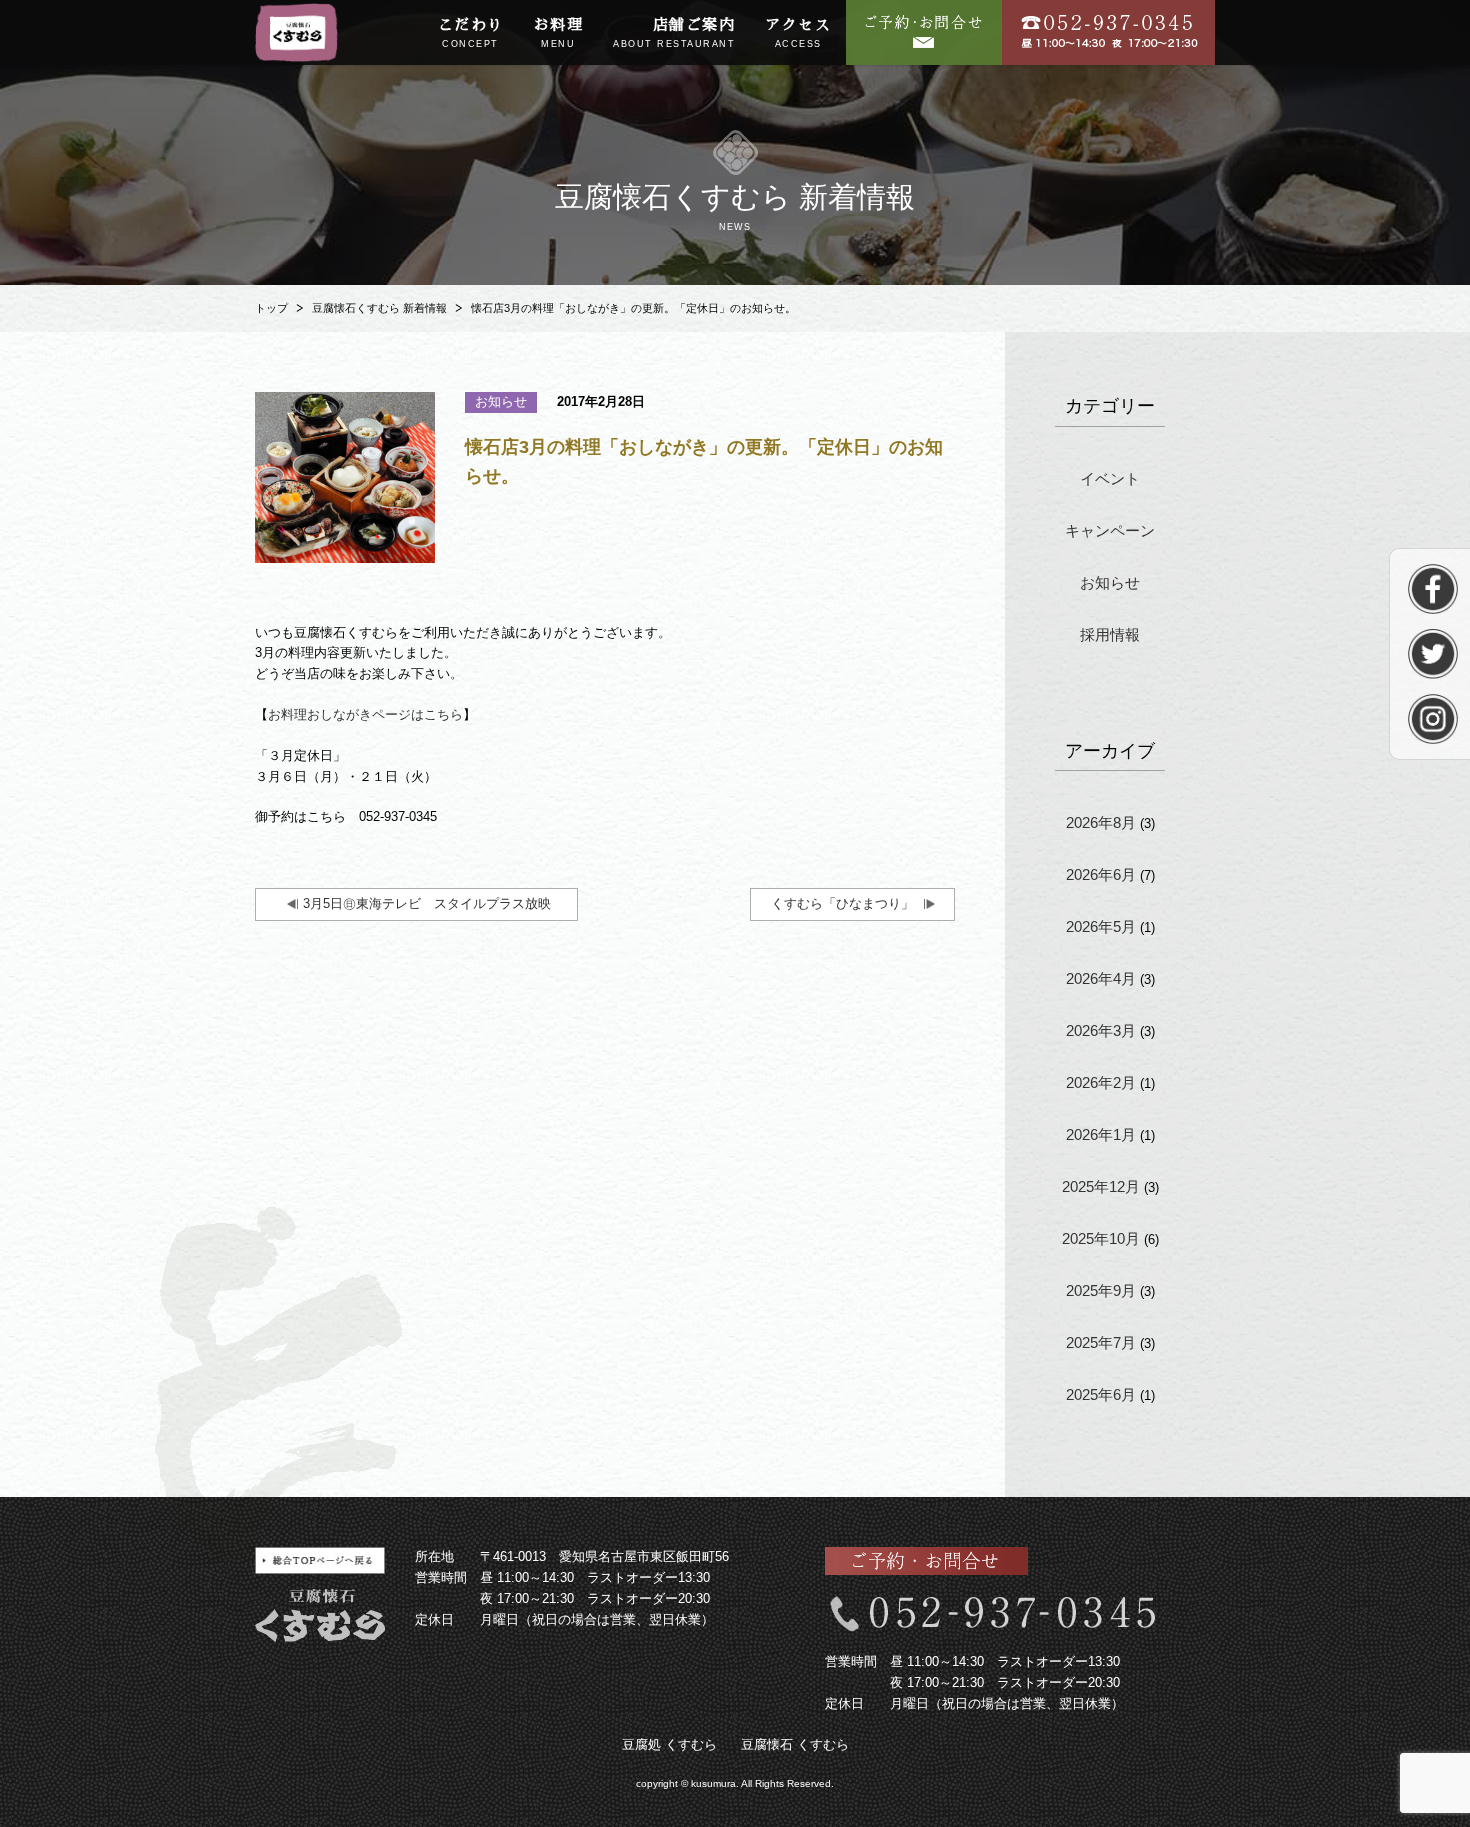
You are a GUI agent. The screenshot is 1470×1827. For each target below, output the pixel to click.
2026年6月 (1101, 874)
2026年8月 (1101, 822)
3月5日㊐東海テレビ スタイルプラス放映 (433, 903)
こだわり (471, 33)
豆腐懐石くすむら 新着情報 (379, 308)
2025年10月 (1101, 1238)
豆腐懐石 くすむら (795, 1744)
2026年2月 (1101, 1082)
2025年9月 (1101, 1290)
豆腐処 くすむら (669, 1744)
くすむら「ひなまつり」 (842, 903)
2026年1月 (1101, 1134)
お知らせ (1110, 582)
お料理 (559, 33)
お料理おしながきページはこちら (365, 714)
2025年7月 (1101, 1342)
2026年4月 (1101, 978)
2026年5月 (1101, 926)
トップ (271, 308)
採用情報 (1110, 634)
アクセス (798, 33)
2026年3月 (1101, 1030)
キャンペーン (1110, 530)
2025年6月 (1101, 1394)
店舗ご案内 (674, 33)
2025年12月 (1101, 1186)
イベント (1110, 478)
